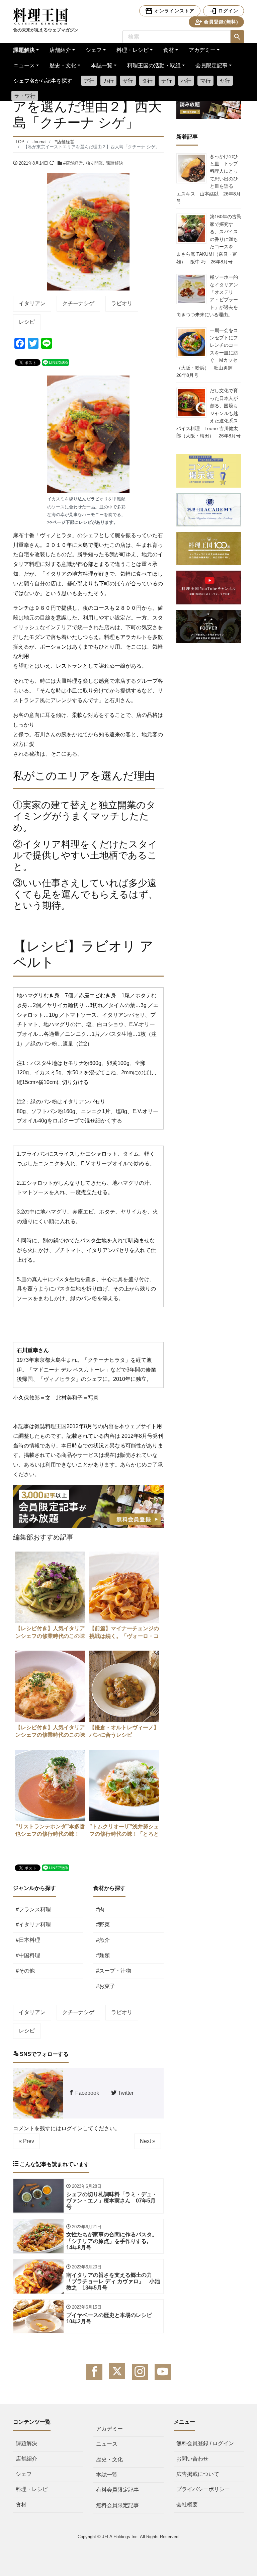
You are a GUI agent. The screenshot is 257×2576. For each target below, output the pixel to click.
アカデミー (202, 50)
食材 (169, 50)
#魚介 (103, 1940)
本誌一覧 (102, 65)
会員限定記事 (211, 65)
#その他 (25, 1971)
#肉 (100, 1909)
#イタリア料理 (33, 1925)
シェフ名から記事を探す (43, 81)
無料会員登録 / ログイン (205, 2443)
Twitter (125, 2093)
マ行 (205, 81)
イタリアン (32, 303)
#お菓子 (106, 1986)
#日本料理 (28, 1940)
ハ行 (186, 81)
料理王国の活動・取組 (154, 65)
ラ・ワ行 (25, 96)
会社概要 (187, 2505)
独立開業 (94, 163)
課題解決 (24, 50)
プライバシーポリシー (203, 2489)
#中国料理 (28, 1955)
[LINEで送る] (56, 362)
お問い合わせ (192, 2459)
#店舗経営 (73, 163)
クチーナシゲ (78, 303)
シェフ (94, 50)
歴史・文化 (63, 65)
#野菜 (103, 1925)
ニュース (24, 65)
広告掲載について (198, 2474)
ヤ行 (225, 81)
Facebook (87, 2093)
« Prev (26, 2141)
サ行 (128, 81)
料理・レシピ (133, 50)
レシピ (27, 322)
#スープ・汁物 (114, 1971)
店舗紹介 (60, 50)
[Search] (237, 37)
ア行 (89, 81)
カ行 (108, 81)
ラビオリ (122, 303)
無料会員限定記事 (117, 2505)
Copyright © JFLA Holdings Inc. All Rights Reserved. (129, 2537)
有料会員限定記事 (117, 2490)
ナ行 (167, 81)
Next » (148, 2141)
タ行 (147, 81)
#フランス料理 (33, 1909)
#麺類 (103, 1955)
